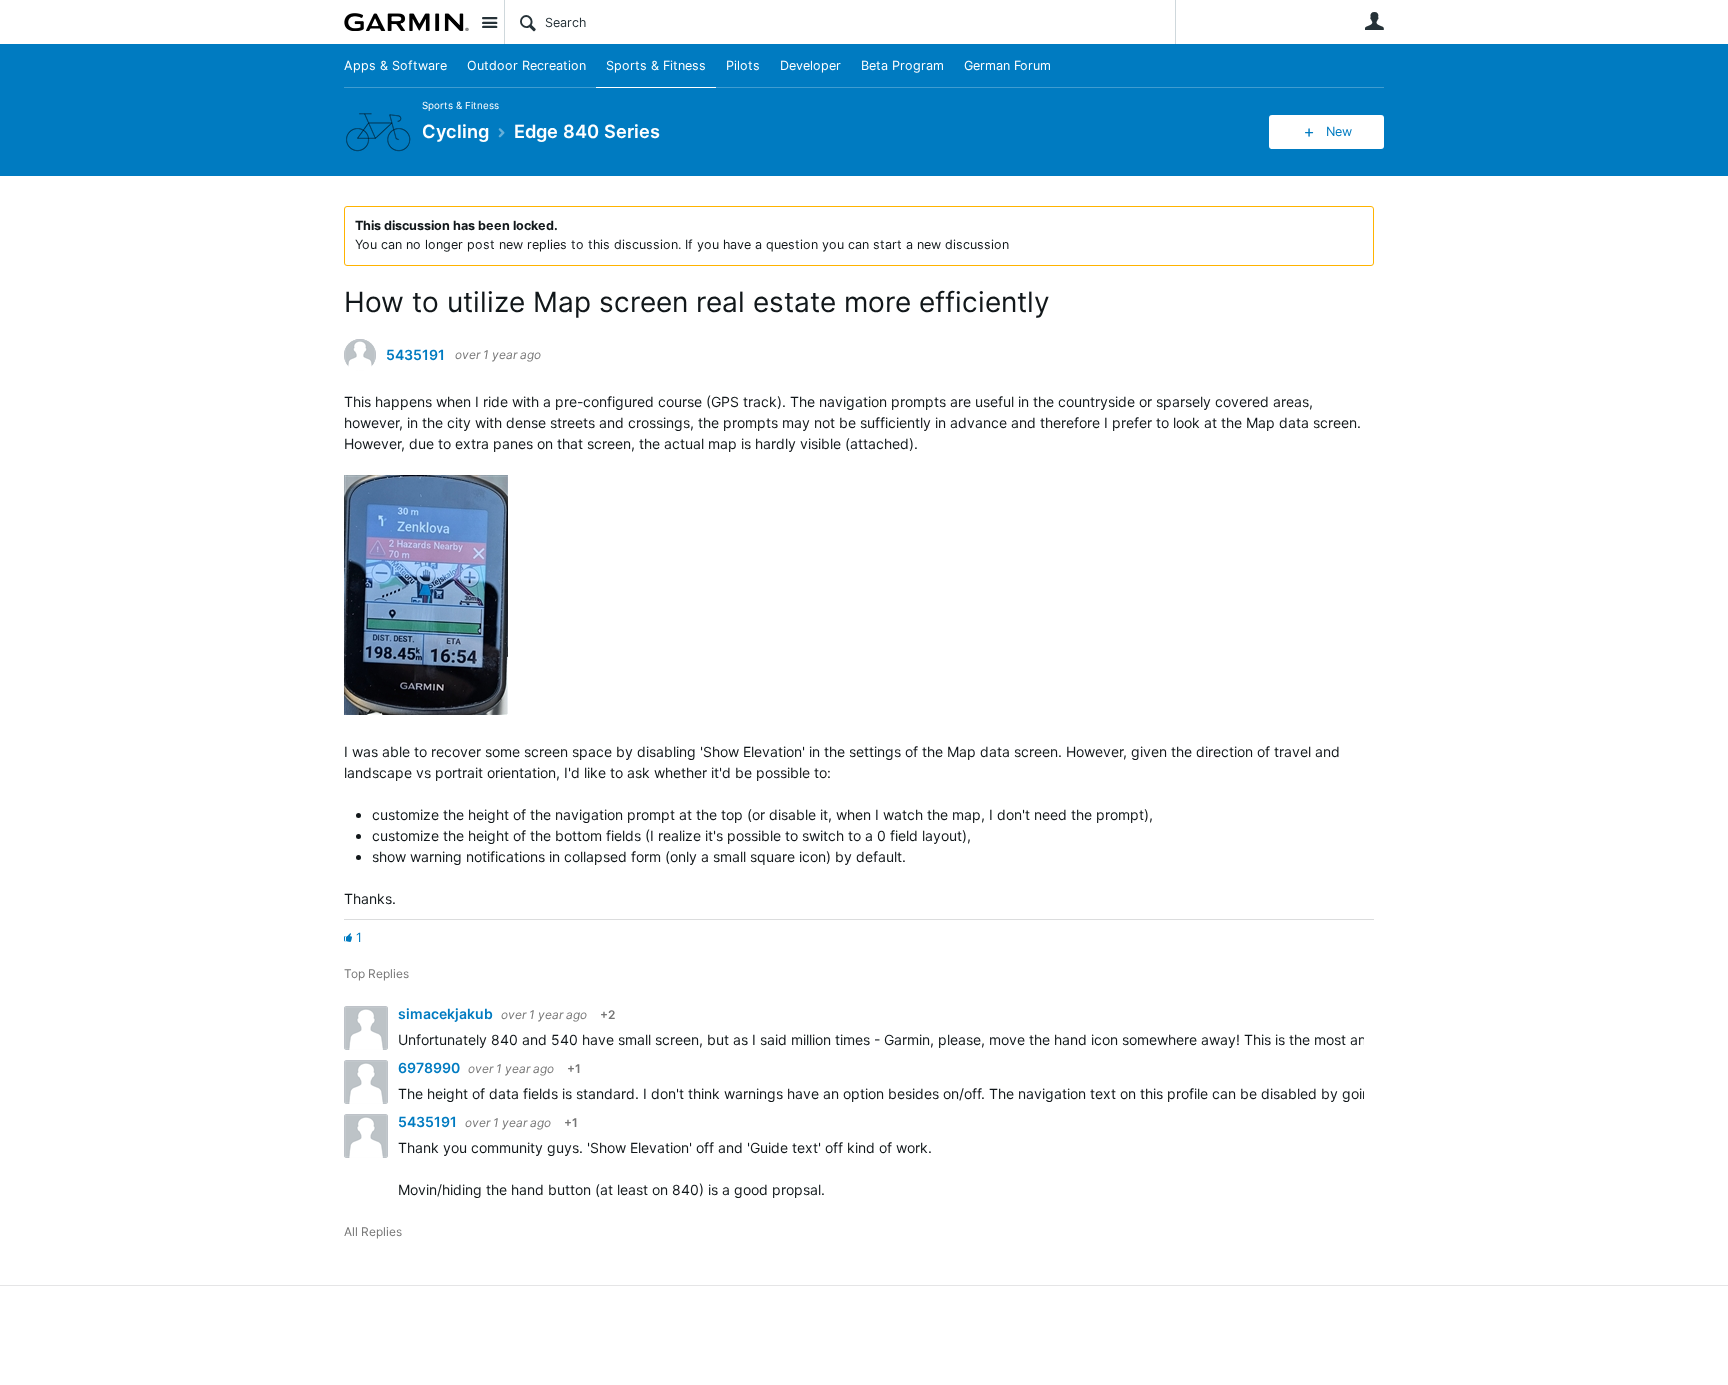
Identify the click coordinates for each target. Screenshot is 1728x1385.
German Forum (1007, 65)
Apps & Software (395, 65)
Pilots (743, 65)
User (1374, 21)
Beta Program (902, 65)
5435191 (415, 355)
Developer (810, 65)
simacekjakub (447, 1013)
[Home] (406, 22)
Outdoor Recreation (526, 65)
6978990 (430, 1067)
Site (489, 22)
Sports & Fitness (656, 65)
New (1339, 131)
